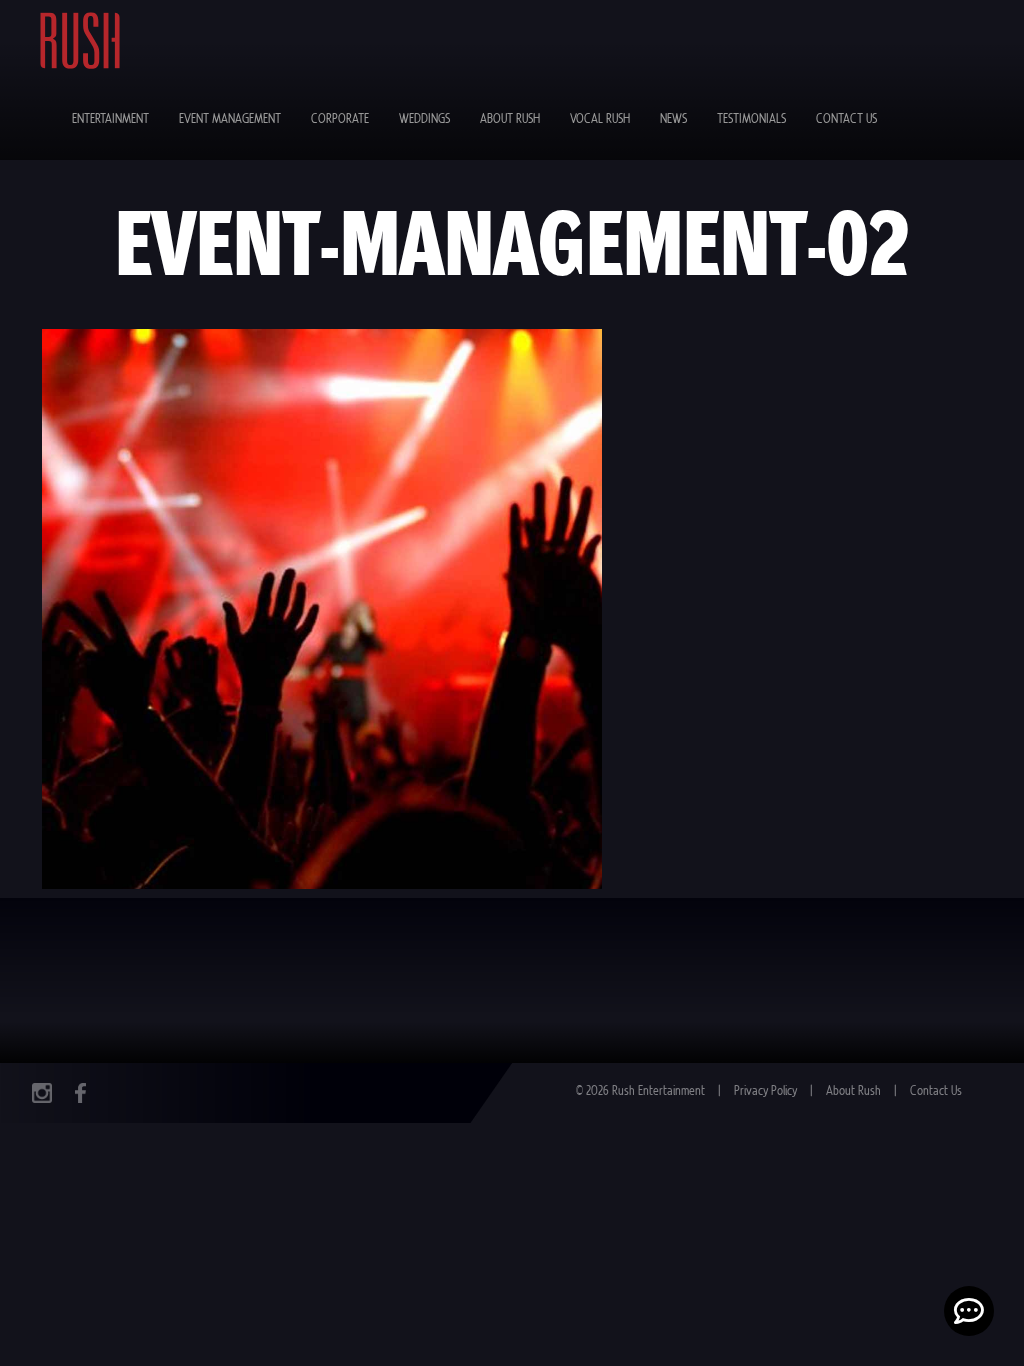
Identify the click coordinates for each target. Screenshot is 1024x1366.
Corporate (340, 119)
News (673, 119)
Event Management (230, 119)
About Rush (510, 119)
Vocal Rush (600, 119)
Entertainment (110, 119)
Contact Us (846, 119)
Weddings (424, 119)
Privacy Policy (765, 1091)
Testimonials (751, 119)
